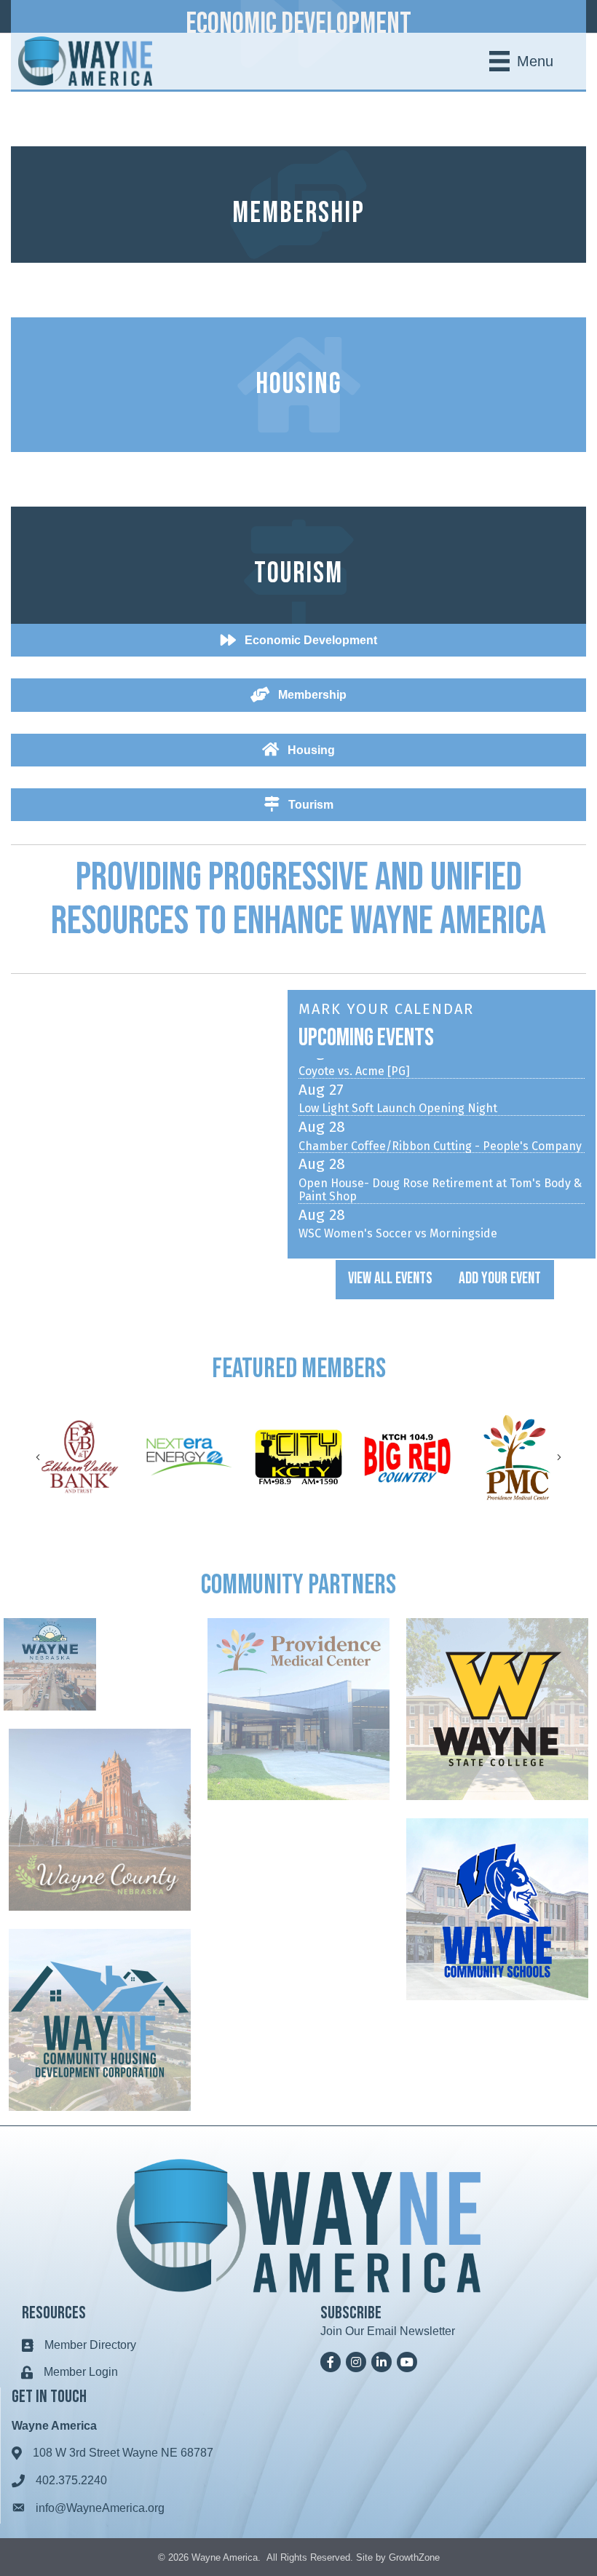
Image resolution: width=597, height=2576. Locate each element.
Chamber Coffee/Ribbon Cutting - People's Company (440, 1122)
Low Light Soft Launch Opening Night (398, 1084)
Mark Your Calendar (386, 1009)
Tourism (298, 574)
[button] (390, 1280)
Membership (298, 213)
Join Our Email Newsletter (388, 2331)
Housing (299, 384)
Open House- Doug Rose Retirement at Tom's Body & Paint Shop (440, 1165)
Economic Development (298, 24)
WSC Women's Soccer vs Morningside (398, 1209)
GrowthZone (414, 2557)
